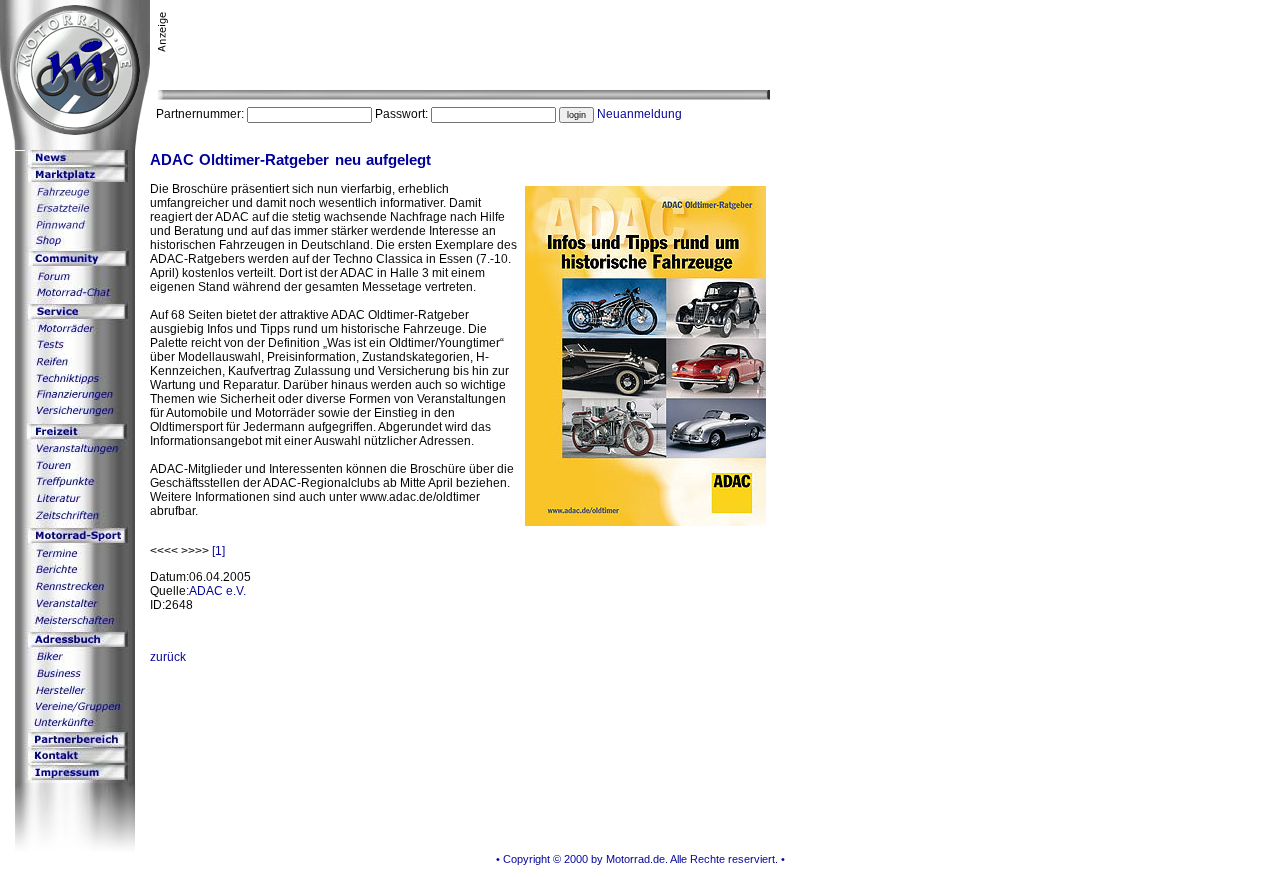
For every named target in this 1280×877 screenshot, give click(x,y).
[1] (218, 551)
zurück (168, 657)
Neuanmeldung (639, 114)
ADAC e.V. (217, 591)
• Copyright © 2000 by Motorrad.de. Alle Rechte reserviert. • (640, 859)
